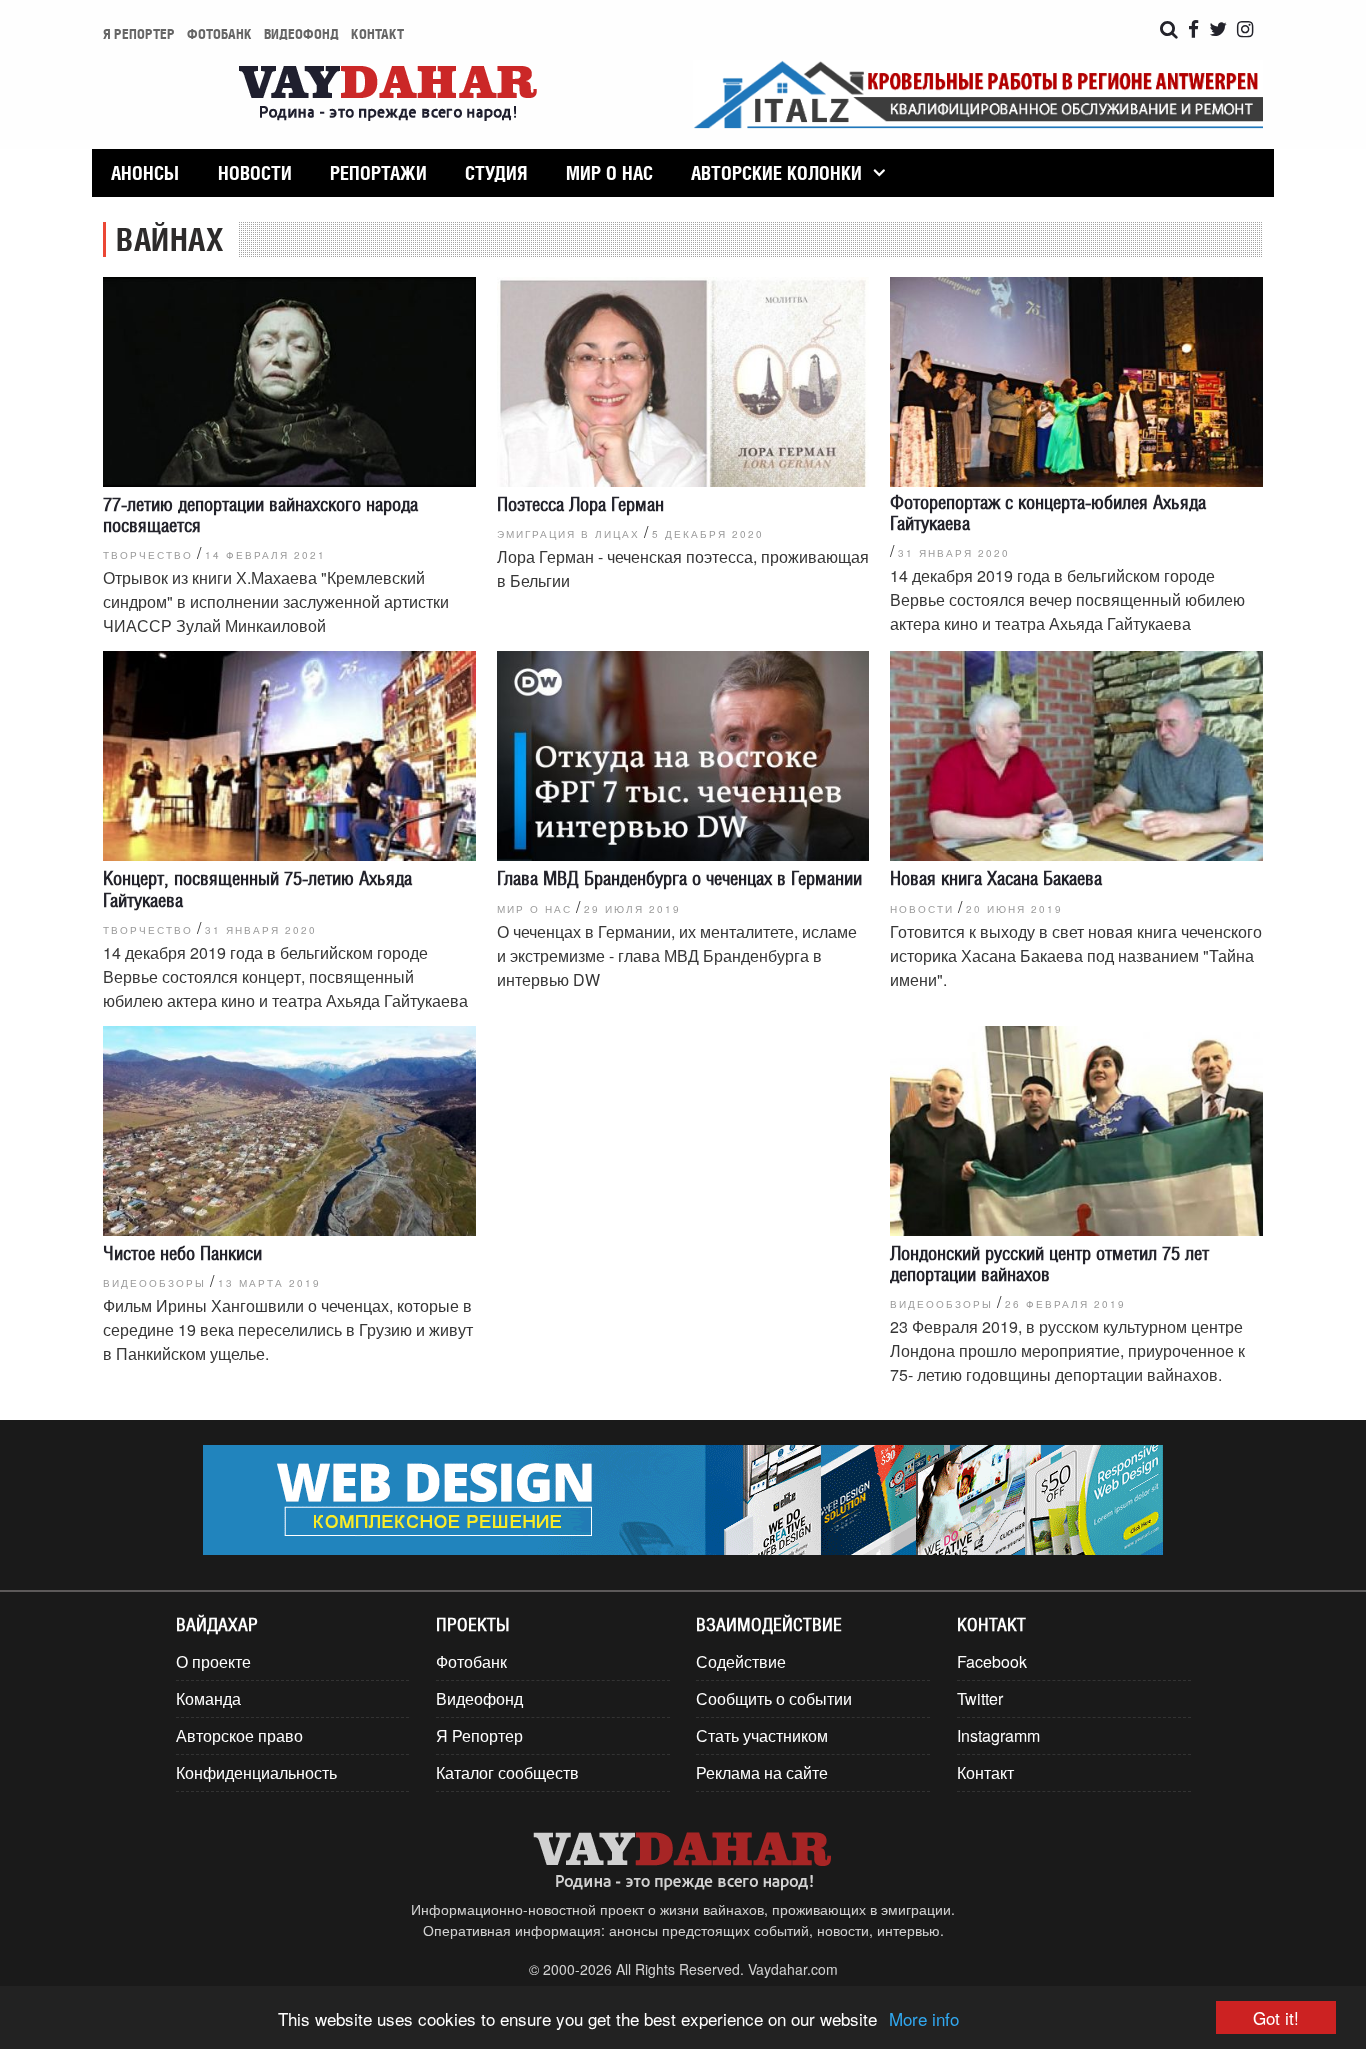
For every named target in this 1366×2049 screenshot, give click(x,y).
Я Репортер (479, 1735)
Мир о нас (609, 173)
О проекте (213, 1661)
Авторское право (239, 1735)
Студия (496, 173)
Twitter (980, 1698)
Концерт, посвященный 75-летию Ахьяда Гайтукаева (257, 888)
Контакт (377, 33)
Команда (208, 1698)
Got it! (1276, 2017)
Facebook (992, 1661)
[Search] (1169, 29)
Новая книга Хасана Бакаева (996, 878)
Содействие (741, 1661)
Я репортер (139, 33)
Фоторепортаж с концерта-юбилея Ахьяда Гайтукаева (1048, 512)
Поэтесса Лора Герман (580, 504)
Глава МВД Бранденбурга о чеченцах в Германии (679, 878)
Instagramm (998, 1735)
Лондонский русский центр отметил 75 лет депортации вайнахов (1049, 1263)
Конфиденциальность (256, 1772)
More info (924, 2018)
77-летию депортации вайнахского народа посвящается (260, 514)
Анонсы (145, 173)
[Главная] (388, 95)
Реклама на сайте (762, 1772)
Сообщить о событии (774, 1698)
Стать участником (762, 1735)
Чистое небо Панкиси (182, 1253)
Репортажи (378, 173)
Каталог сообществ (507, 1772)
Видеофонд (301, 33)
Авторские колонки (776, 173)
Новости (255, 173)
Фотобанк (219, 33)
